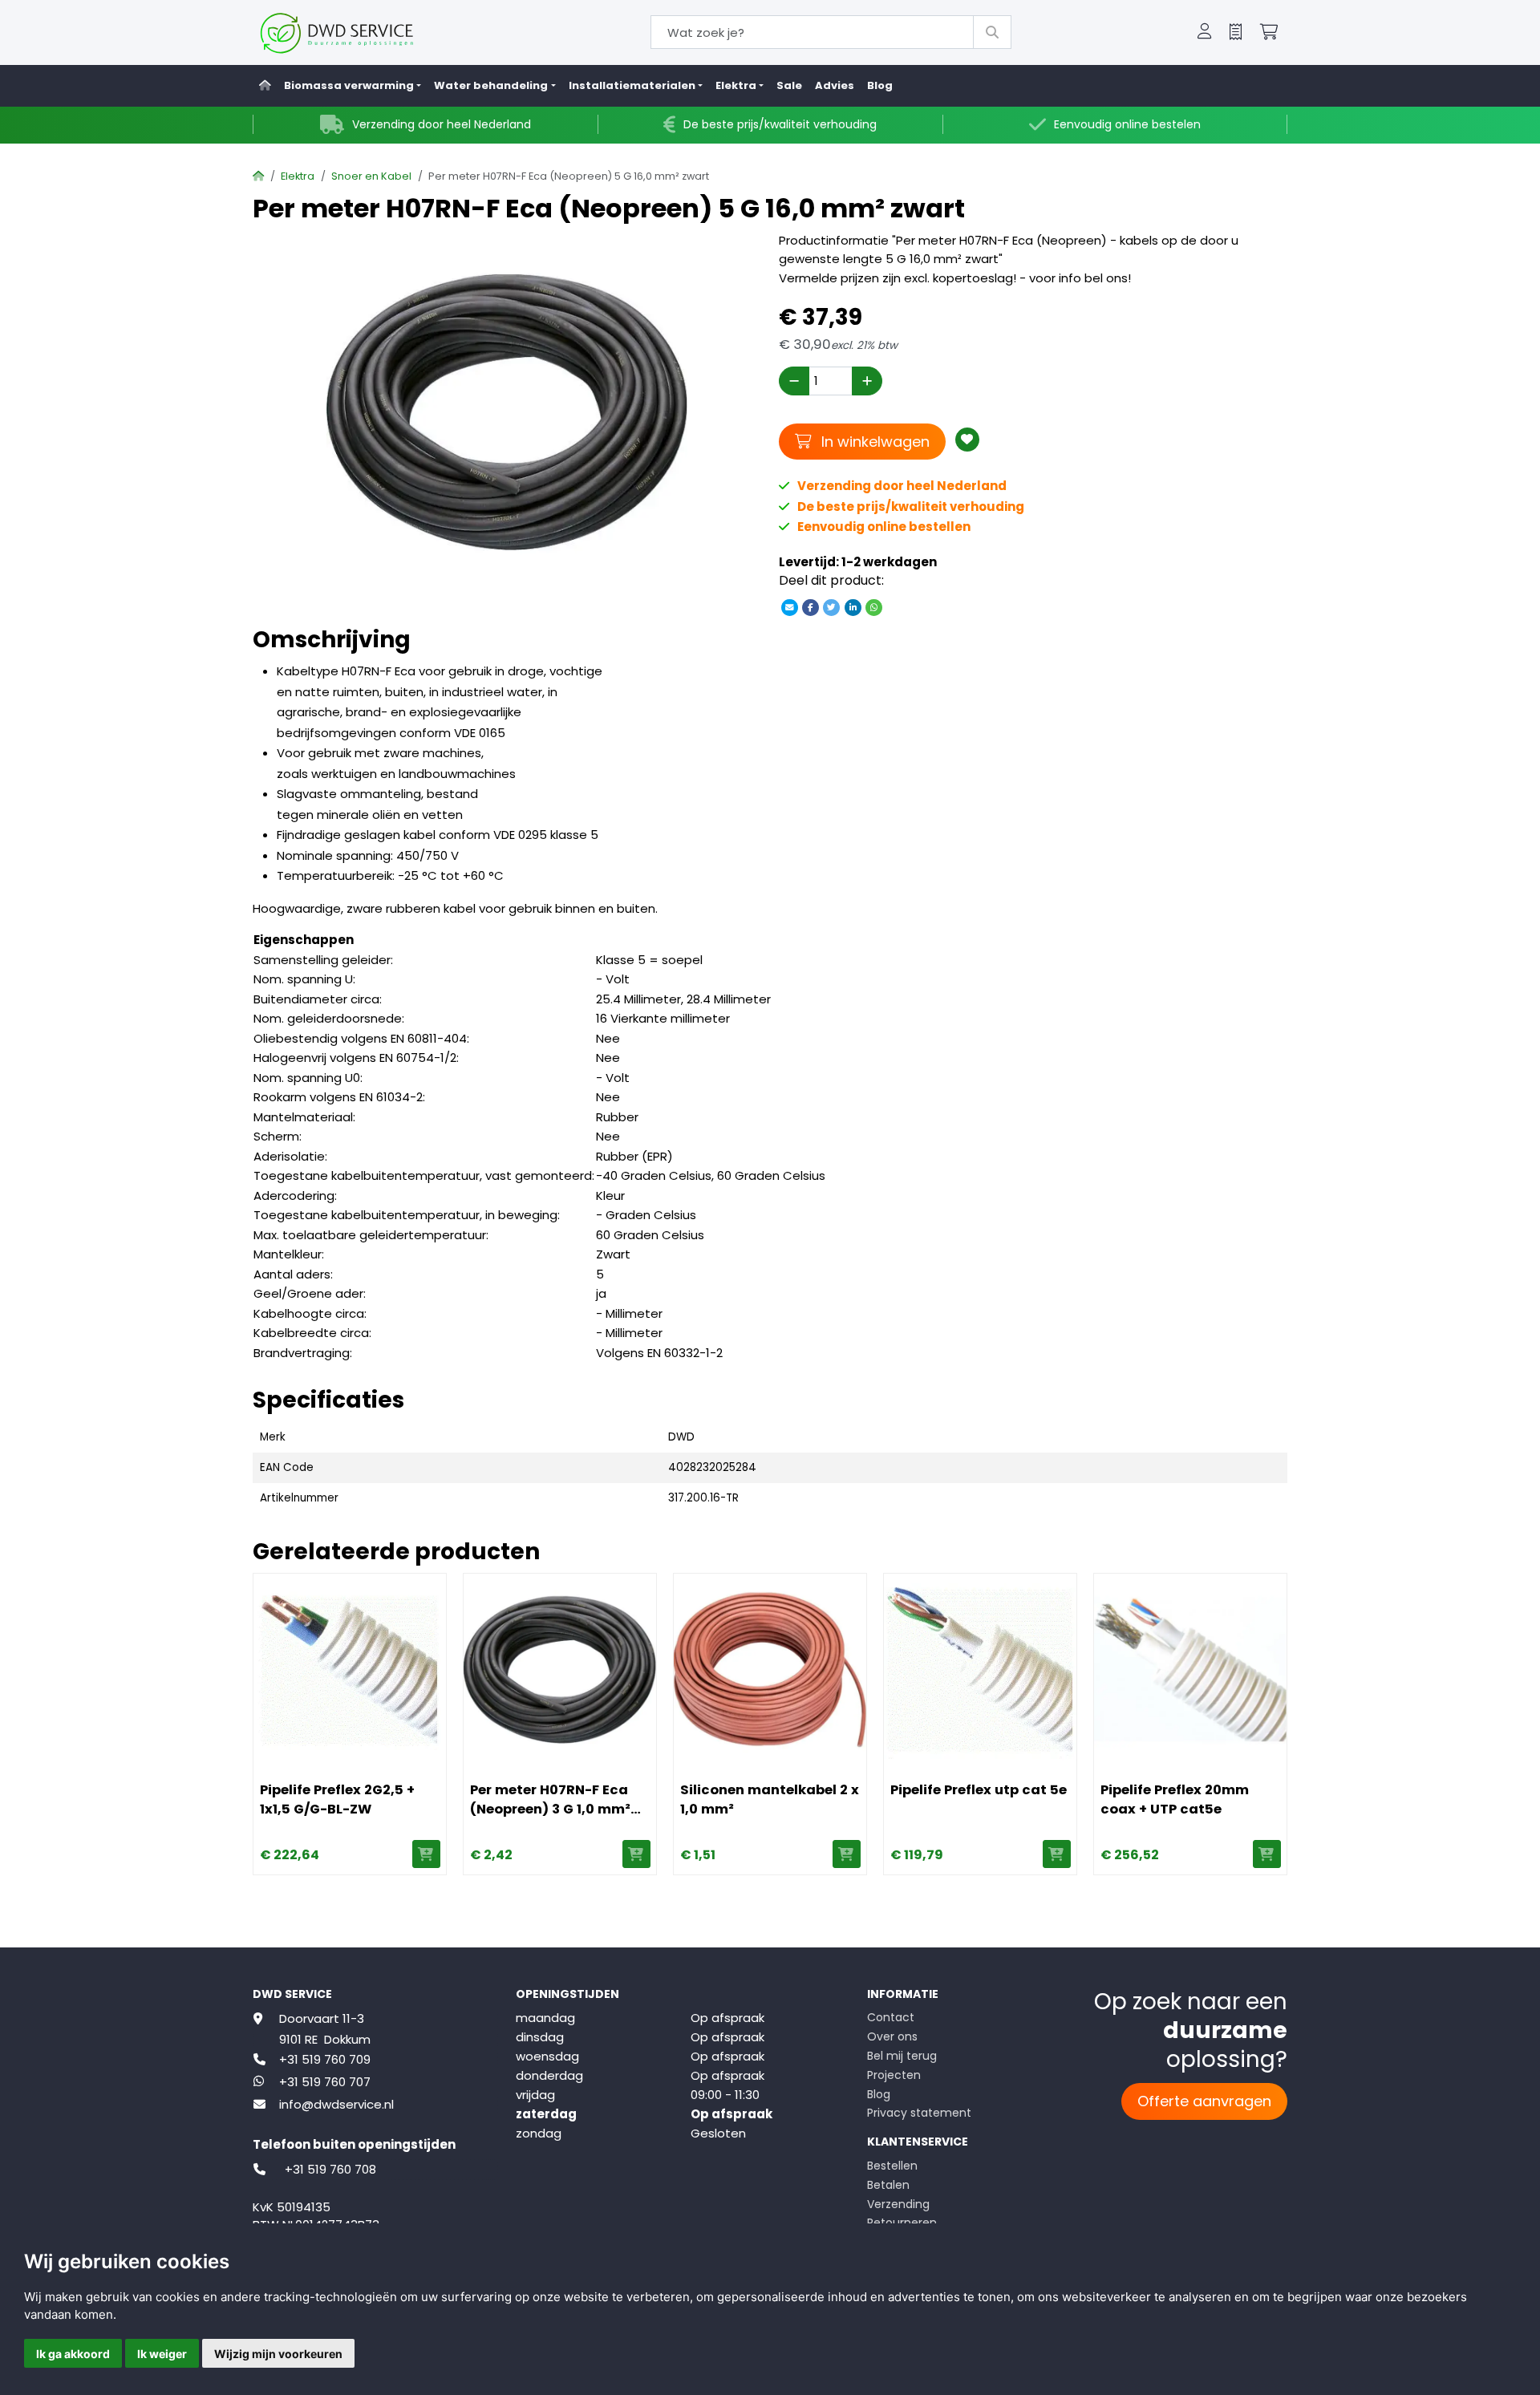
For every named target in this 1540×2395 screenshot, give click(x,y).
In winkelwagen (873, 441)
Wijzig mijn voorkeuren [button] (278, 2354)
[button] (1205, 33)
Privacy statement (919, 2113)
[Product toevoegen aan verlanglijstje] (967, 440)
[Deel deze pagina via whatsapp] (873, 607)
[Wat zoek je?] (992, 32)
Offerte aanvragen (1204, 2101)
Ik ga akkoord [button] (73, 2354)
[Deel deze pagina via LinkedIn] (853, 607)
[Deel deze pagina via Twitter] (832, 607)
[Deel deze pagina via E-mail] (789, 607)
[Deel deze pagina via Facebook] (811, 607)
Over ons (892, 2036)
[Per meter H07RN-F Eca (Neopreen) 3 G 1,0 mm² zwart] (560, 1670)
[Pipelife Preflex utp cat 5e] (980, 1670)
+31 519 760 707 (325, 2082)
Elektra (298, 176)
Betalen (888, 2185)
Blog (880, 85)
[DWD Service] (363, 32)
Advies (835, 85)
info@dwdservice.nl (336, 2104)
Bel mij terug (902, 2056)
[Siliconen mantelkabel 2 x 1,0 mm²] (770, 1670)
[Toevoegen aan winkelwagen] (426, 1854)
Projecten (894, 2075)
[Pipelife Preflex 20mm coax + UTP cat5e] (1190, 1670)
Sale (789, 85)
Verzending (898, 2204)
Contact (891, 2017)
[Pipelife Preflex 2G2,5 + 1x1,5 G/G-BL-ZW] (350, 1670)
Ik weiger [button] (162, 2354)
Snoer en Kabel (371, 176)
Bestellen (892, 2166)
